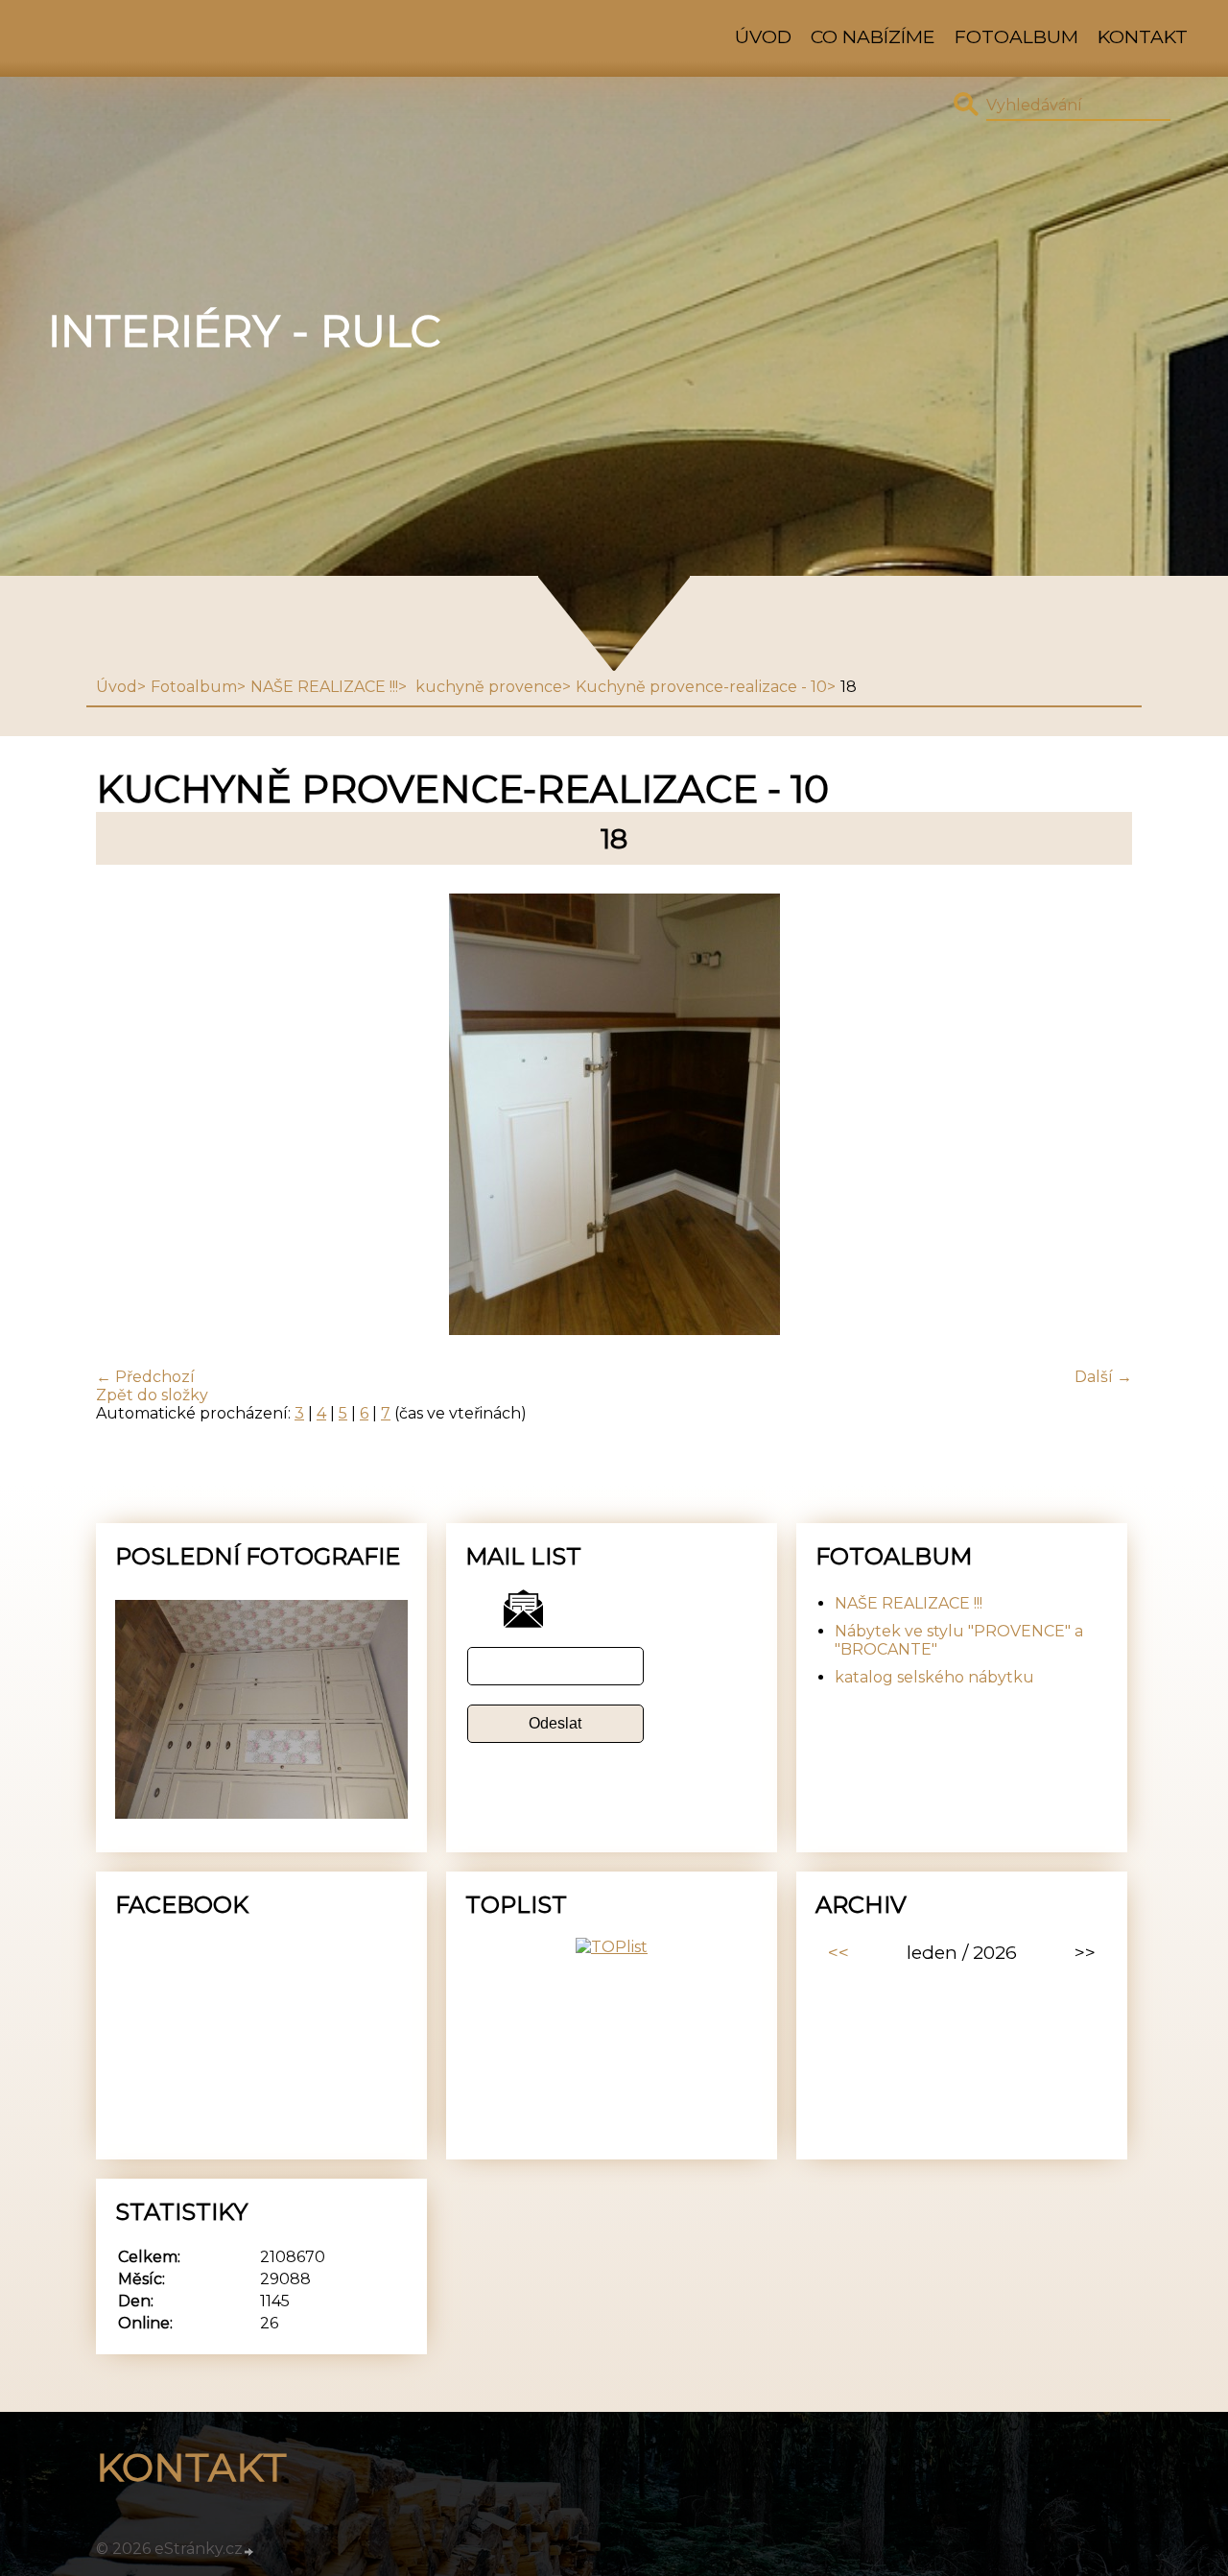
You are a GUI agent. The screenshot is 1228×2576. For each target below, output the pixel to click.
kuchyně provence (487, 687)
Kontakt (1143, 36)
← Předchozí (145, 1377)
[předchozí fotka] (127, 1116)
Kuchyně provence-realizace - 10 (701, 687)
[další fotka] (1101, 1116)
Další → (1103, 1377)
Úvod (763, 36)
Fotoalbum (1016, 36)
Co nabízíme (873, 36)
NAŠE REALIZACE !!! (324, 687)
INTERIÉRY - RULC (244, 331)
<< (838, 1952)
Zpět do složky (152, 1395)
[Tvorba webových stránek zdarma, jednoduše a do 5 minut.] (249, 2551)
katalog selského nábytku (934, 1677)
